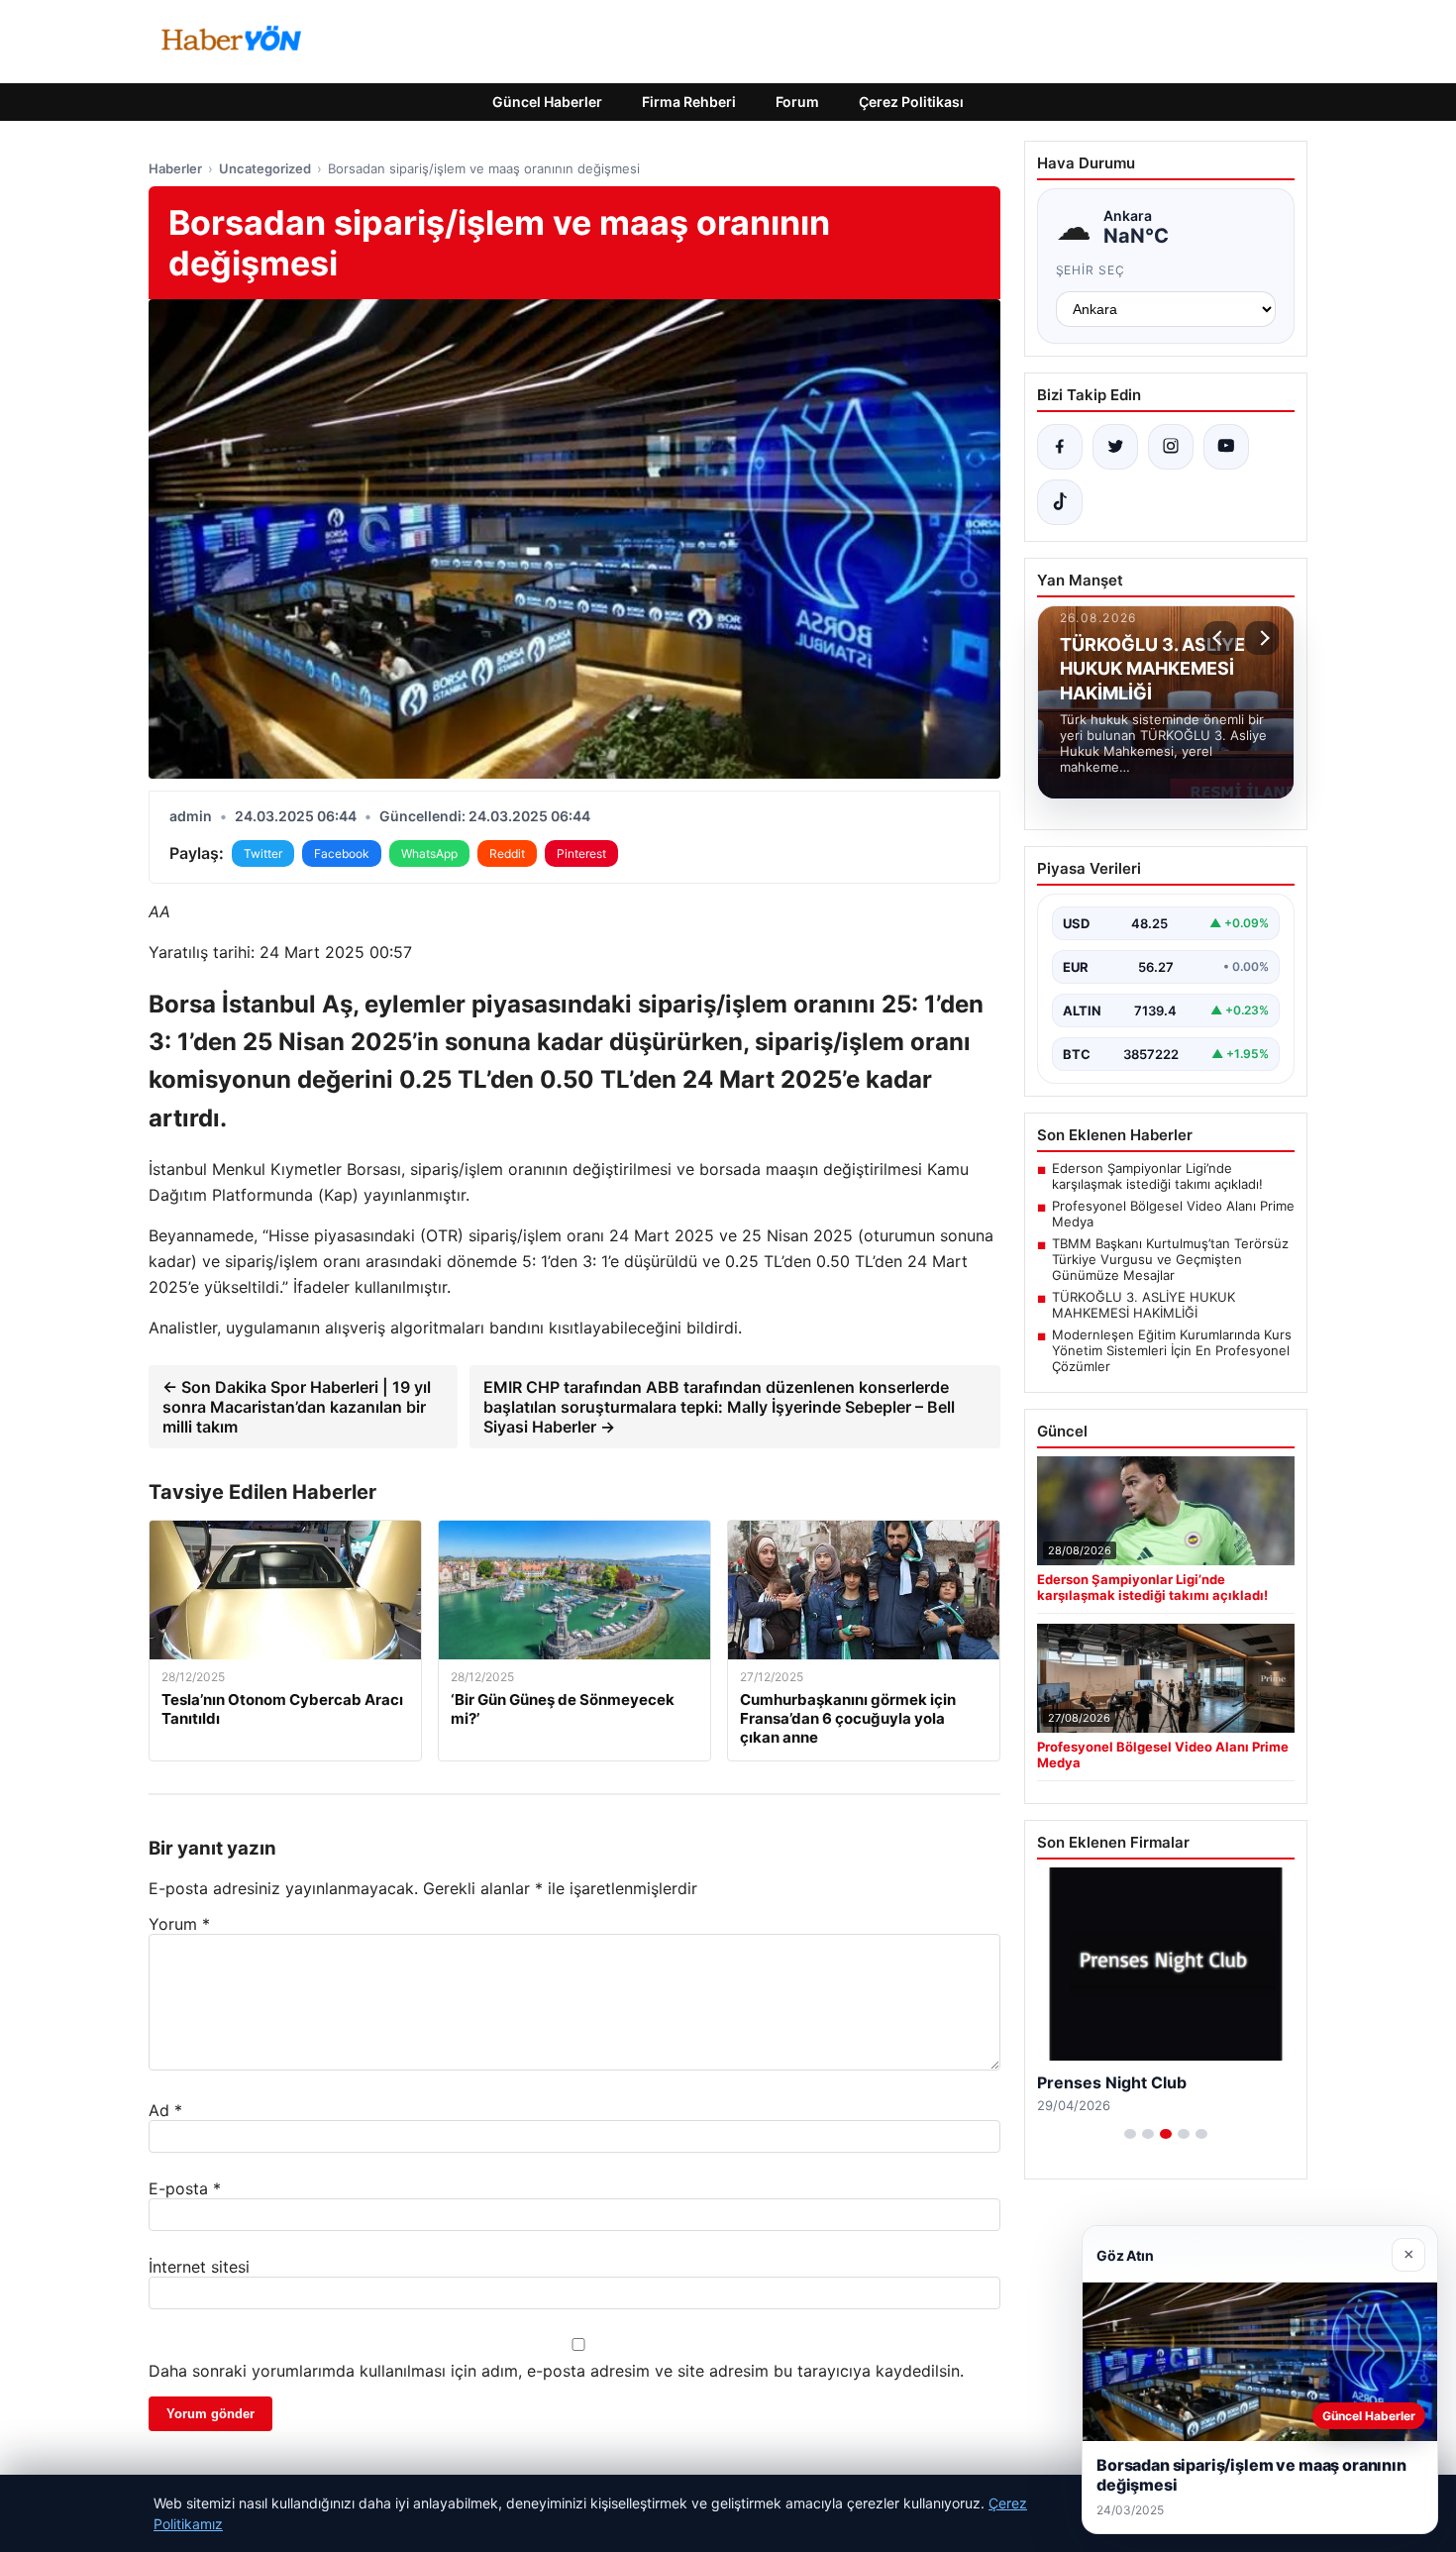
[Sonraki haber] (1262, 638)
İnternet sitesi (199, 2267)
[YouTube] (1226, 447)
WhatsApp (429, 853)
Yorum (179, 1924)
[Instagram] (1171, 447)
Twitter (263, 853)
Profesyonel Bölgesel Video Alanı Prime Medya (1173, 1214)
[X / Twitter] (1115, 447)
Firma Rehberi (689, 102)
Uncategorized (265, 168)
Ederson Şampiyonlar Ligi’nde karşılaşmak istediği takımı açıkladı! (1157, 1176)
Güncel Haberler (547, 102)
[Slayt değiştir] (1130, 2134)
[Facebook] (1060, 447)
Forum (797, 102)
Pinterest (581, 853)
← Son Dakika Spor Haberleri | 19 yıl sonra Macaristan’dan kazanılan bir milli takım (297, 1407)
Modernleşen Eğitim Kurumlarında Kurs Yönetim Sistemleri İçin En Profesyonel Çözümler (1172, 1350)
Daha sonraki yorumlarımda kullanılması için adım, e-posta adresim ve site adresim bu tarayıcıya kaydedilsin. (556, 2371)
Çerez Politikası (911, 102)
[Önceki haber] (1220, 638)
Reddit (507, 853)
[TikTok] (1060, 502)
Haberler (175, 168)
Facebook (342, 853)
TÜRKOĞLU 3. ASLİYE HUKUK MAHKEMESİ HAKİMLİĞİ (1144, 1305)
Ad (165, 2110)
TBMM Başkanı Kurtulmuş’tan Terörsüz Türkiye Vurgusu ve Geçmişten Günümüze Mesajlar (1170, 1259)
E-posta (185, 2188)
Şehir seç (1091, 270)
